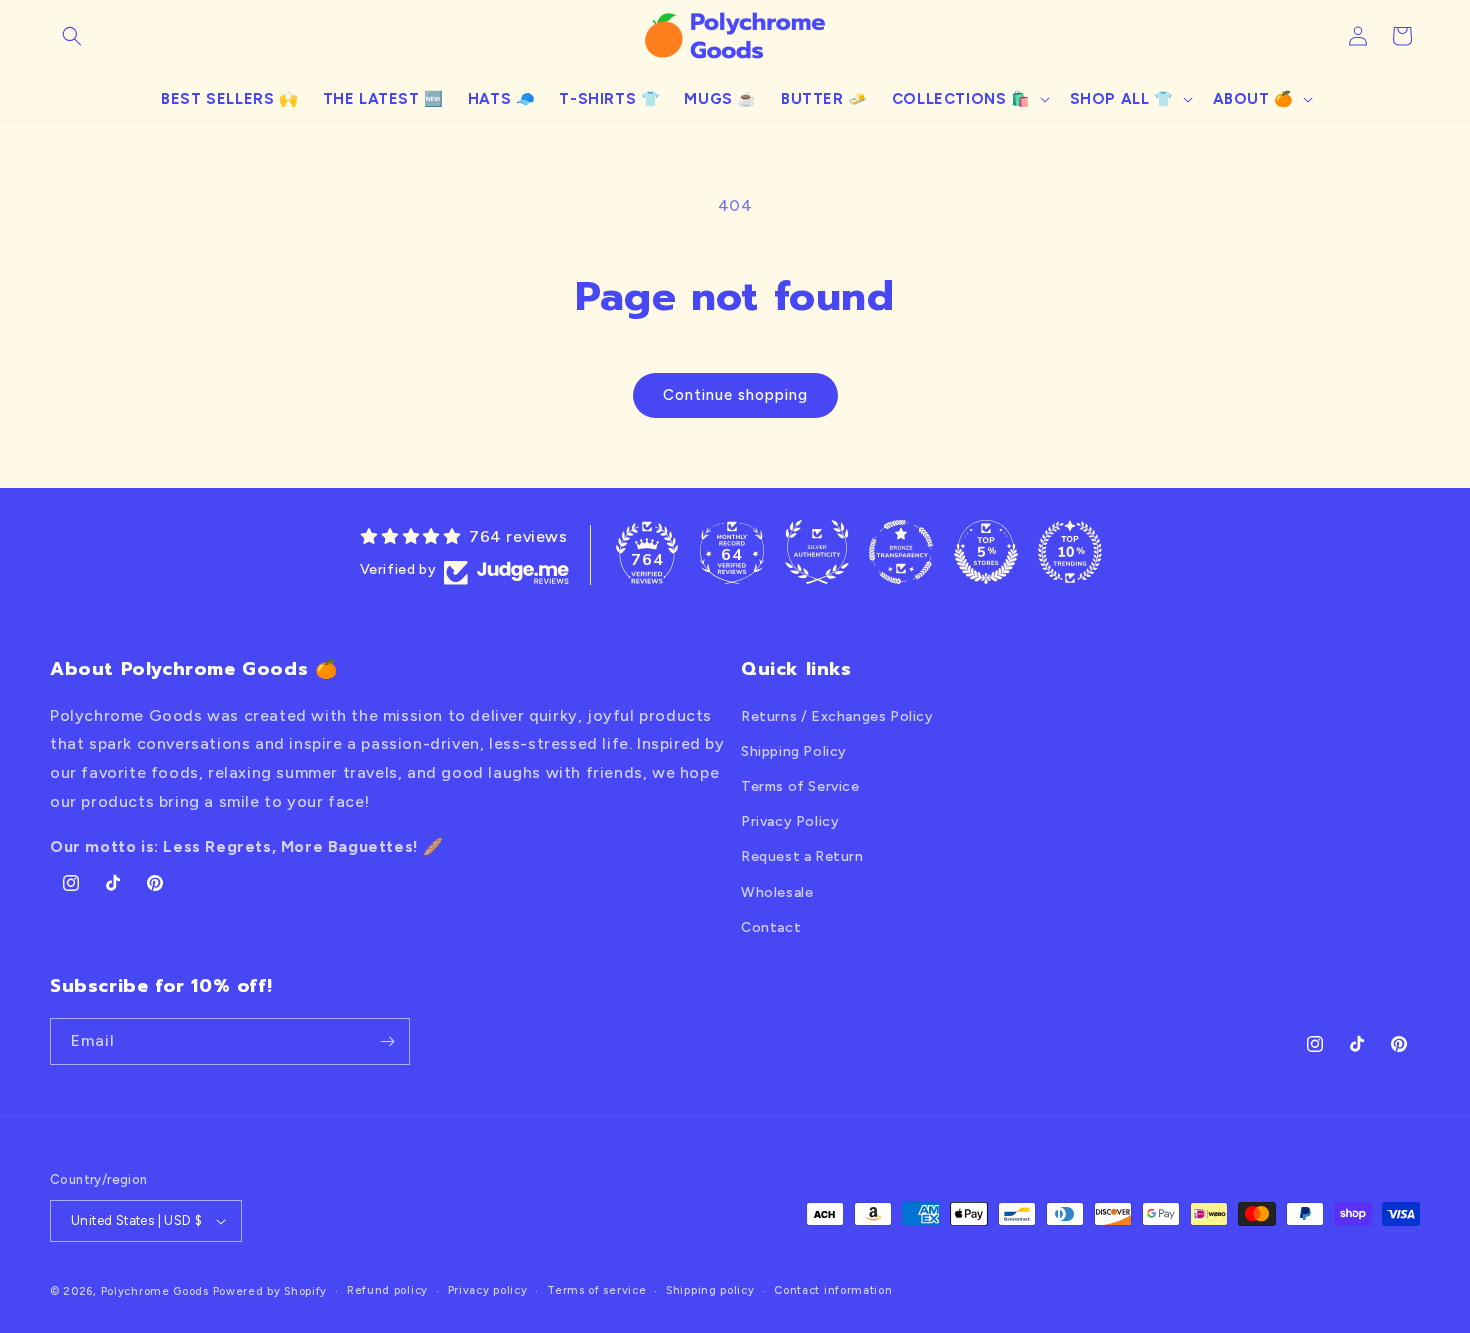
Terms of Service (800, 786)
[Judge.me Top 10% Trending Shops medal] (1070, 552)
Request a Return (802, 856)
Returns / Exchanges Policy (837, 716)
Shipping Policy (794, 751)
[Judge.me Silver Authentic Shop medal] (817, 552)
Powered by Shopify (270, 1291)
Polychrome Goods (155, 1291)
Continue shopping (735, 395)
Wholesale (777, 892)
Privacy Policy (790, 821)
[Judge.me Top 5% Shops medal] (986, 552)
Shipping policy (710, 1290)
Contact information (833, 1290)
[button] (72, 36)
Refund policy (387, 1290)
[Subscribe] (387, 1041)
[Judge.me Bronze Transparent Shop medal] (901, 552)
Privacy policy (488, 1290)
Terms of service (596, 1290)
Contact (771, 927)
